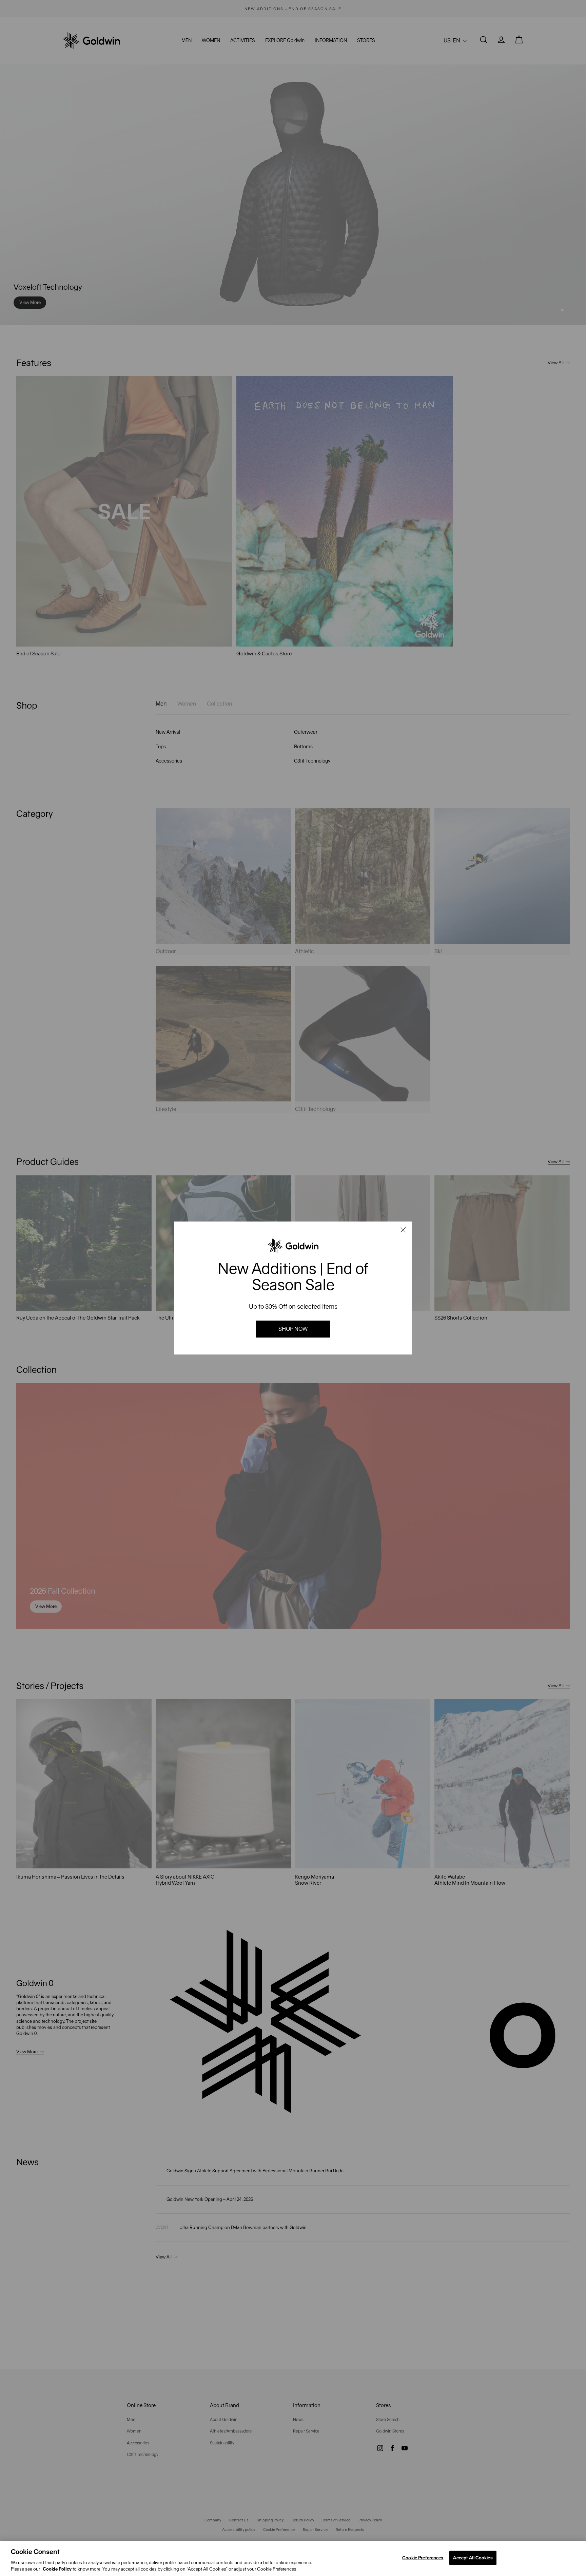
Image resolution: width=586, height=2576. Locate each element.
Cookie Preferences (423, 2558)
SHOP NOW (293, 1329)
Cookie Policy (57, 2569)
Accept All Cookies (473, 2558)
